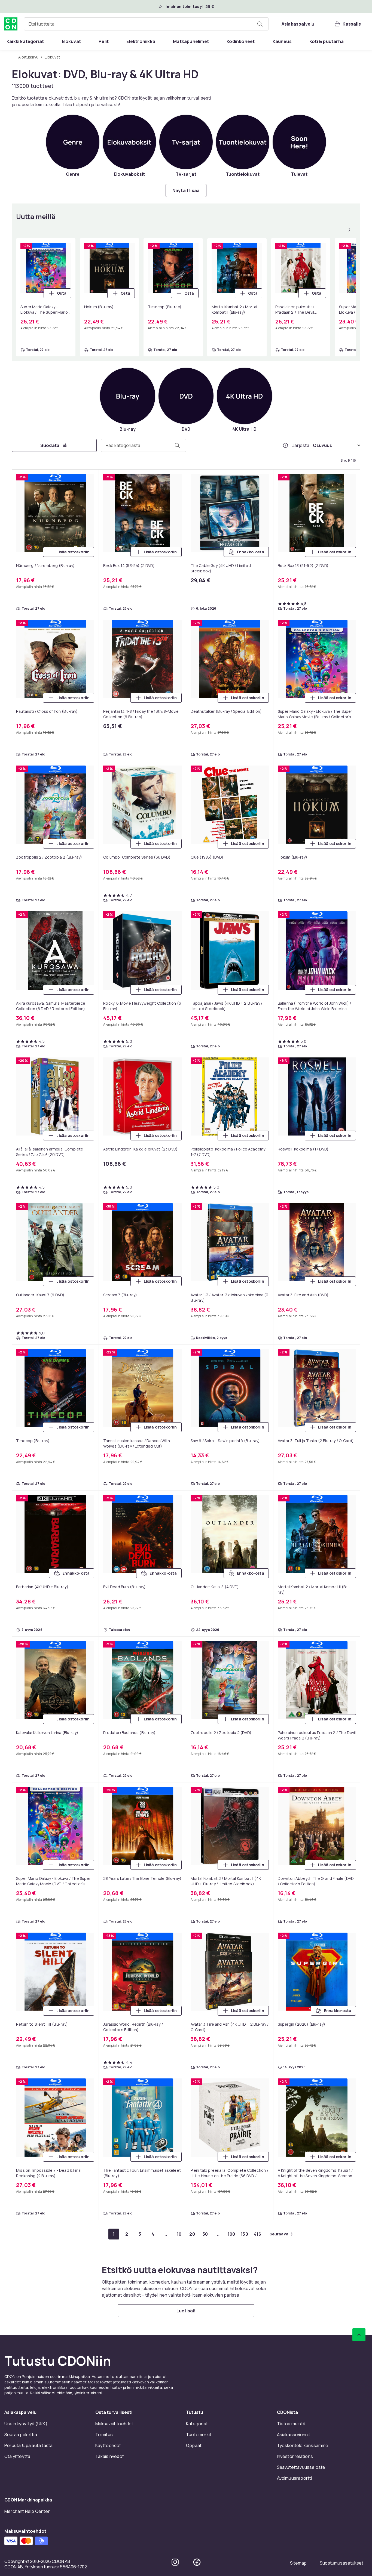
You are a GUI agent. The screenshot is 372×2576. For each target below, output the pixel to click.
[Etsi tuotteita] (260, 24)
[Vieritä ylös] (359, 2335)
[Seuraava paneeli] (349, 230)
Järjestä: (302, 445)
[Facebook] (197, 2562)
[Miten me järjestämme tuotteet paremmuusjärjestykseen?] (285, 445)
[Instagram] (175, 2562)
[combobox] (146, 24)
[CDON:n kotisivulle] (11, 24)
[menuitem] (25, 41)
